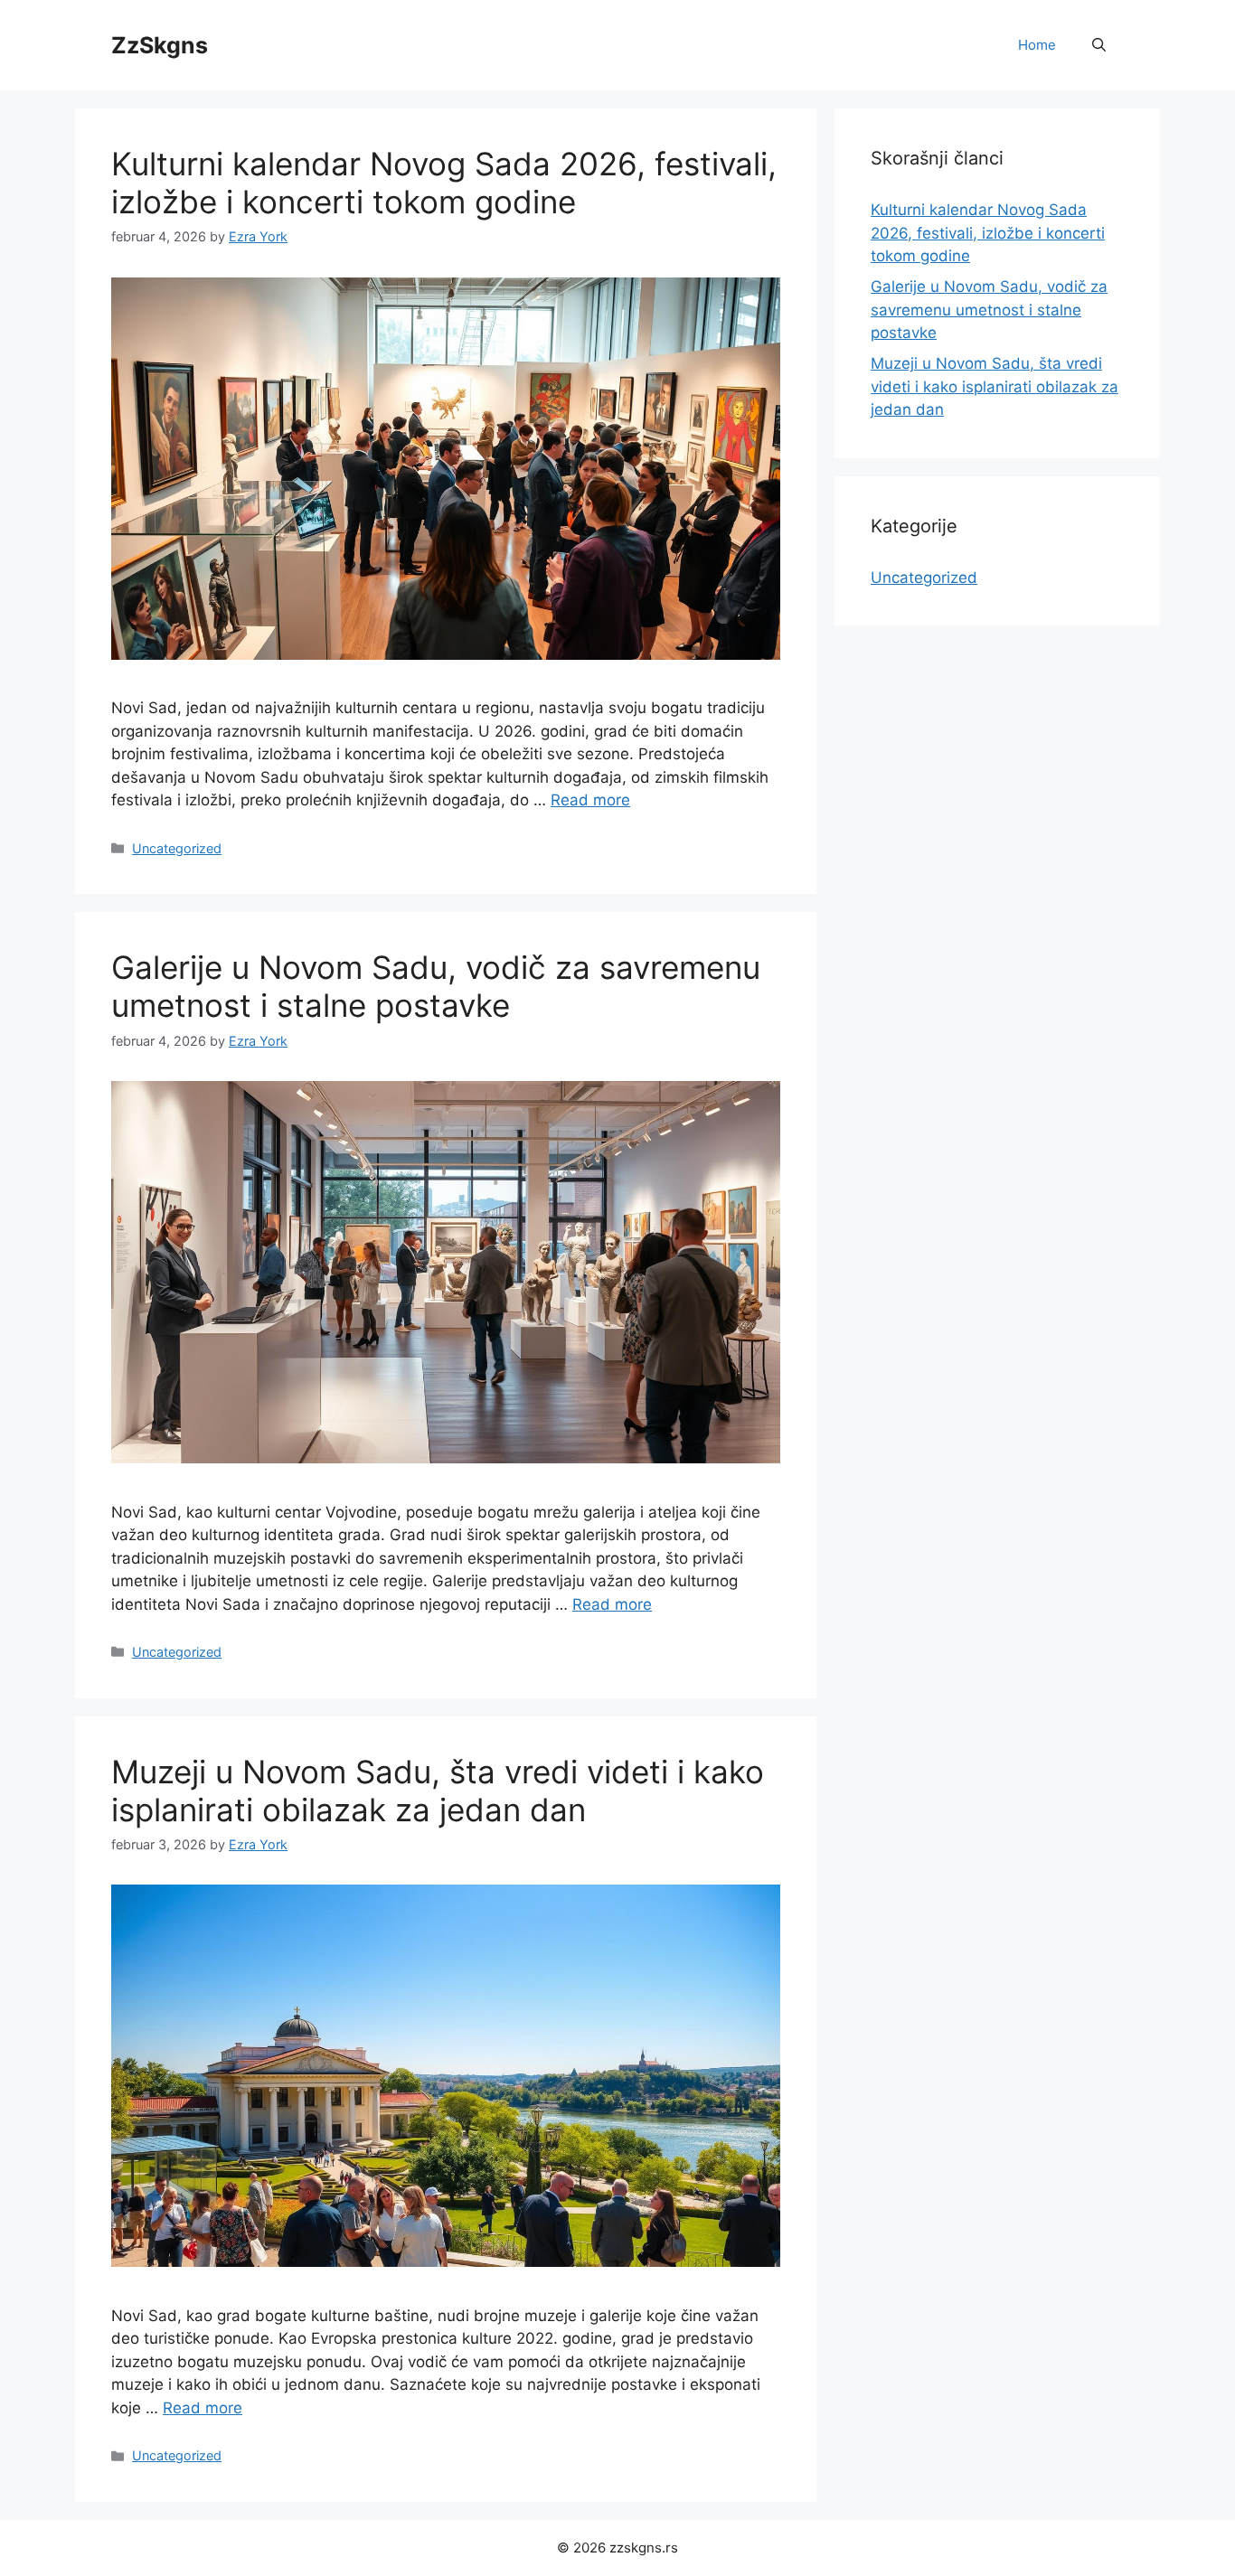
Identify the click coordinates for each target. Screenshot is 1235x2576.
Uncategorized (177, 848)
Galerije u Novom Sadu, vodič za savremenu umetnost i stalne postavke (436, 986)
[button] (1099, 45)
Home (1037, 45)
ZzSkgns (160, 45)
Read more (590, 800)
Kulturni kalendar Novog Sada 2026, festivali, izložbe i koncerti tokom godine (444, 183)
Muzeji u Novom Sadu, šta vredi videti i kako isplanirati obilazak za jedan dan (438, 1791)
